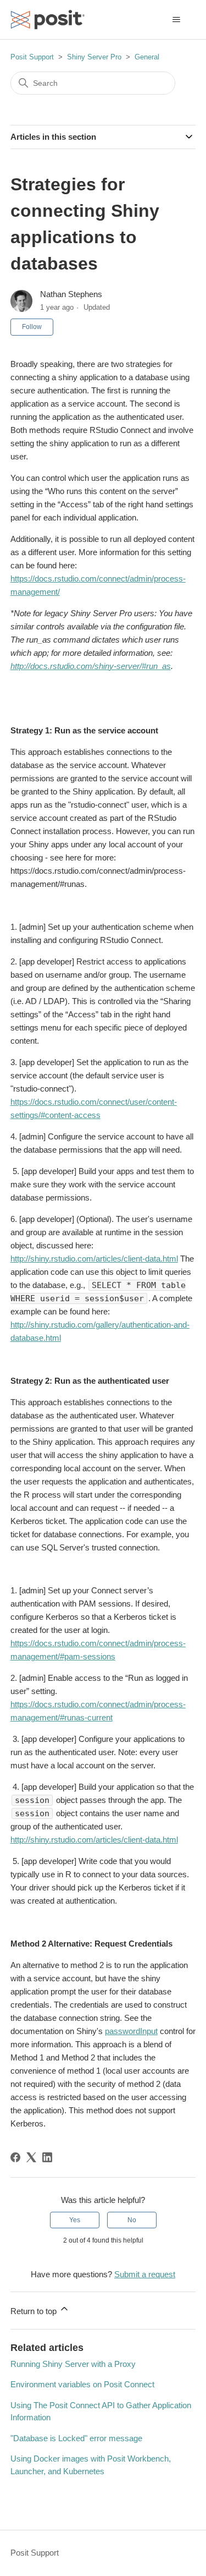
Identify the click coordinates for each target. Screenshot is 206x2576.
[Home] (48, 20)
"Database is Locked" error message (76, 2438)
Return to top (35, 2311)
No (132, 2220)
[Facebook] (15, 2157)
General (147, 57)
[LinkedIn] (47, 2157)
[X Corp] (31, 2157)
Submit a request (145, 2274)
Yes (75, 2220)
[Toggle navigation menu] (176, 20)
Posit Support (32, 57)
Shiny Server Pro (94, 57)
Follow (32, 327)
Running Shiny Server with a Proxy (73, 2364)
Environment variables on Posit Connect (82, 2384)
